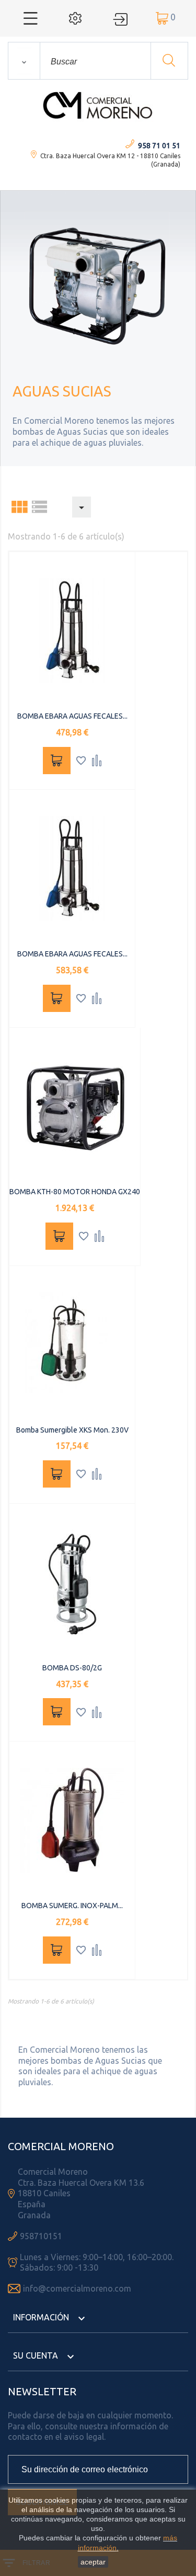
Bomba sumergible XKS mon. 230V (72, 1430)
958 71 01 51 (159, 146)
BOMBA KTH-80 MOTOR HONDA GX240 (75, 1192)
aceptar (93, 2562)
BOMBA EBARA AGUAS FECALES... (72, 716)
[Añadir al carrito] (57, 761)
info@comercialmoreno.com (77, 2288)
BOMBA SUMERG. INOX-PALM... (72, 1906)
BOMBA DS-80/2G (72, 1668)
